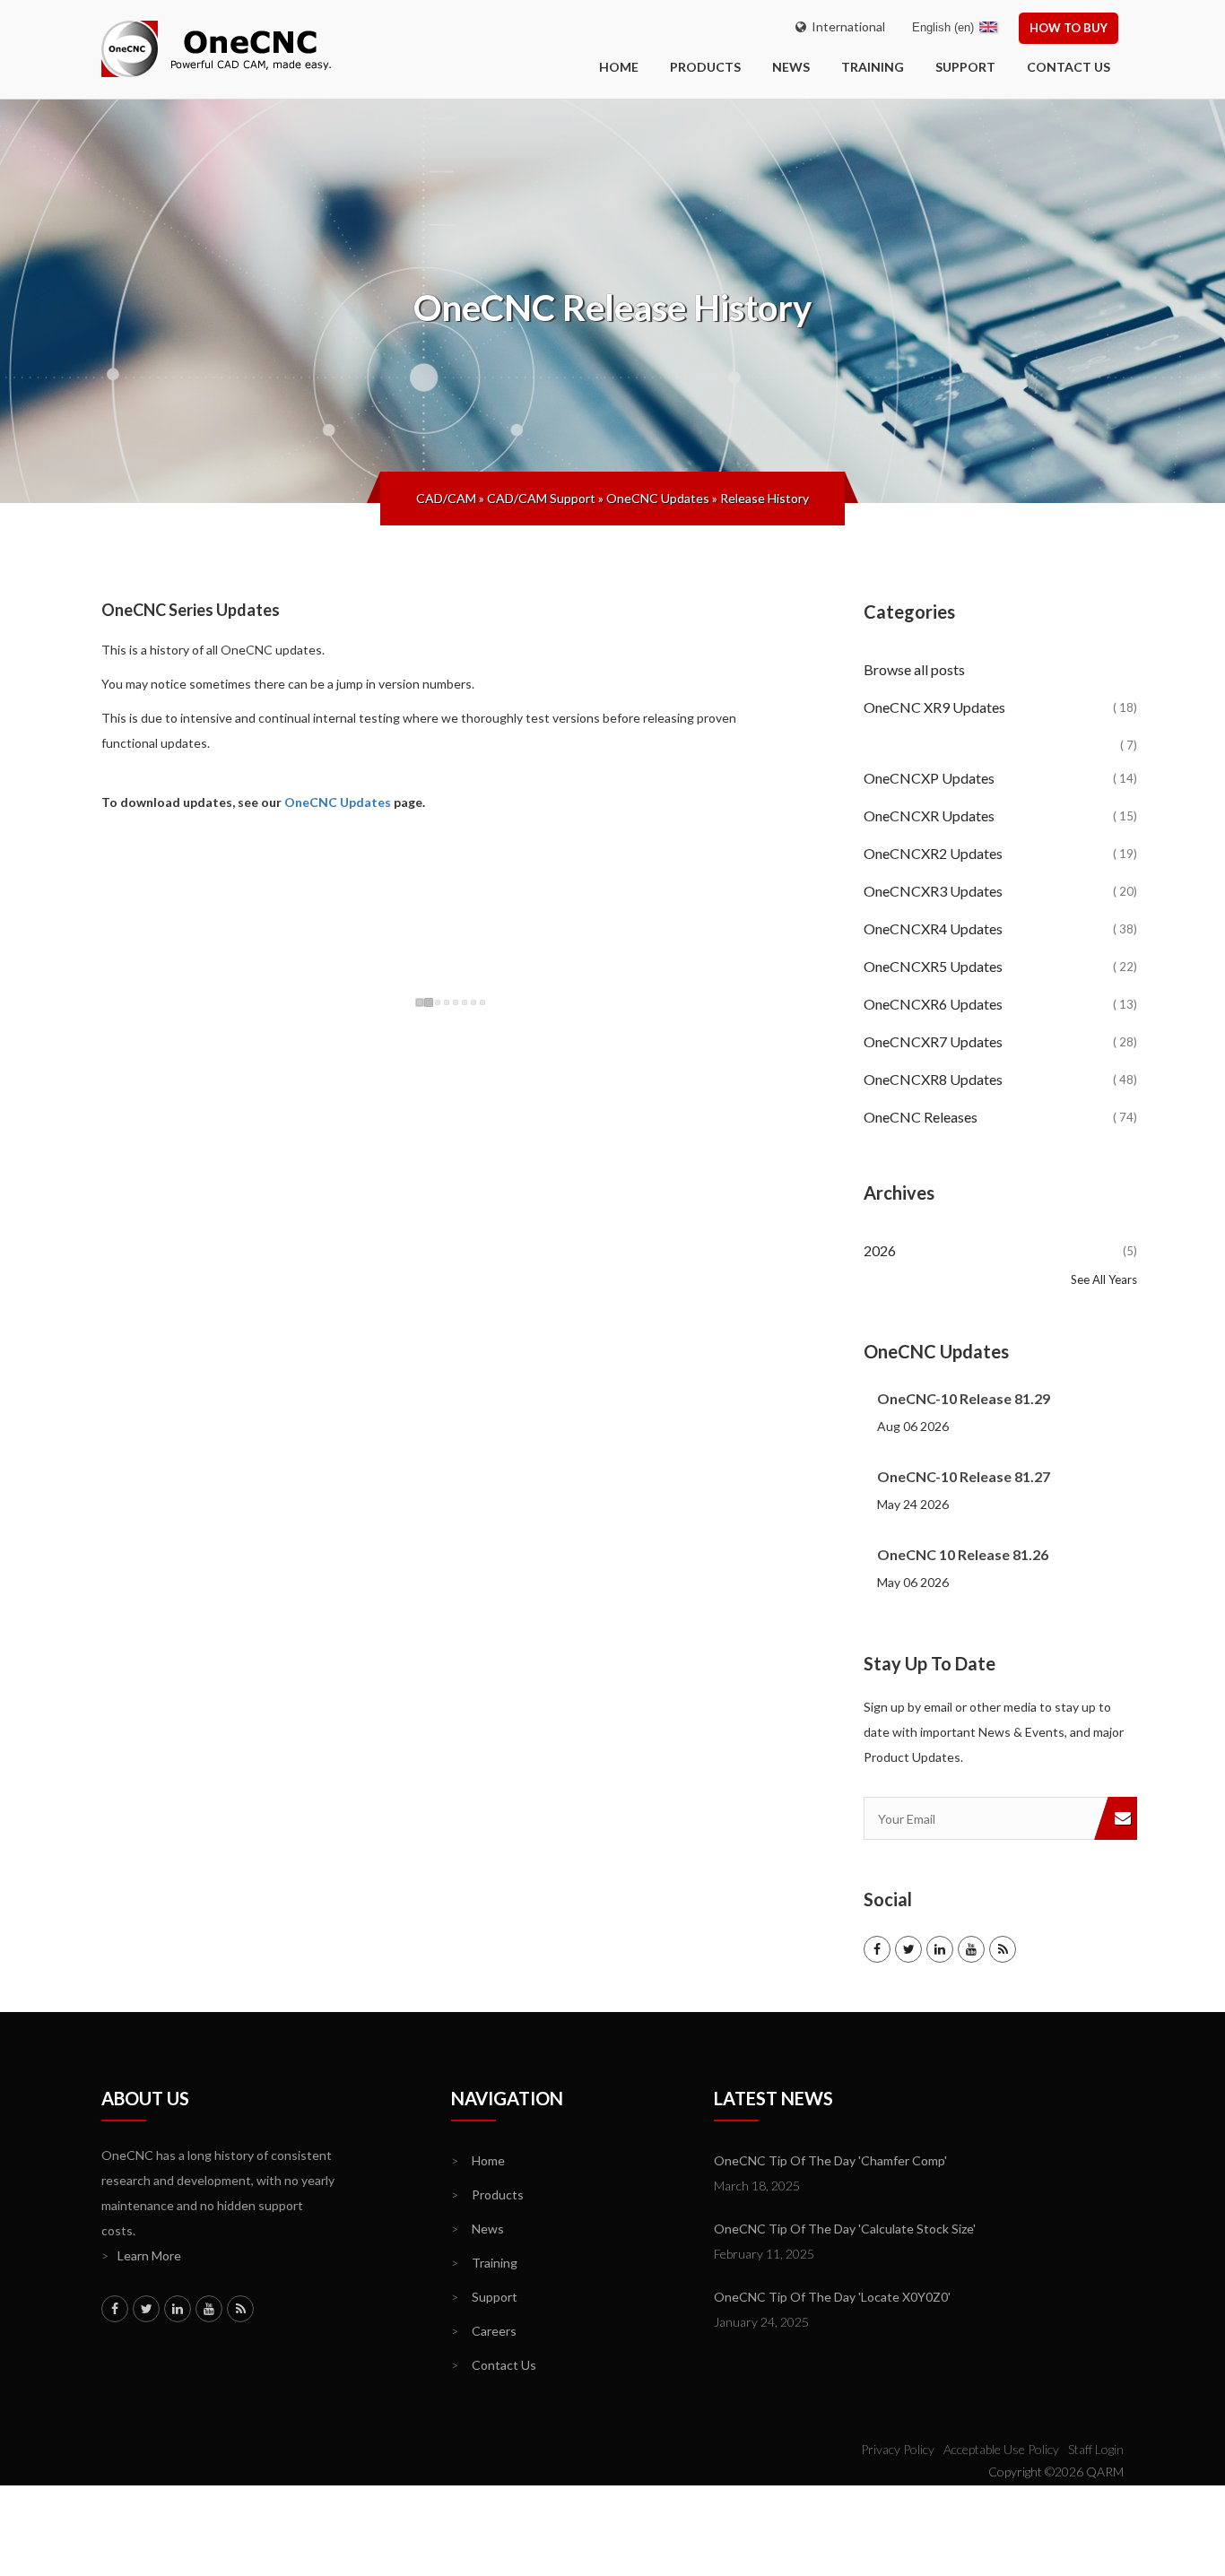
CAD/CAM (446, 498)
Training (873, 67)
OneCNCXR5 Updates (1000, 966)
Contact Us (1069, 67)
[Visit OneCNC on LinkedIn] (940, 1949)
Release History (765, 498)
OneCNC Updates (658, 498)
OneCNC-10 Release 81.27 (964, 1476)
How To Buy (1069, 28)
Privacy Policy (898, 2449)
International (846, 26)
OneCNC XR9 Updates (1000, 707)
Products (705, 67)
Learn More (141, 2255)
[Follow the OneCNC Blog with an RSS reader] (1003, 1949)
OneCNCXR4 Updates (1000, 928)
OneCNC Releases (1000, 1117)
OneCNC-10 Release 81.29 (964, 1398)
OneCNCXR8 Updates (1000, 1079)
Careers (484, 2331)
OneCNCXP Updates (1000, 778)
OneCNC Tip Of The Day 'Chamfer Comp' (830, 2160)
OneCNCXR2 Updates (1000, 853)
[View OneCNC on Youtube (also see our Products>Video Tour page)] (971, 1949)
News (791, 67)
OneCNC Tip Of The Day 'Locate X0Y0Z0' (832, 2297)
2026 (1000, 1250)
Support (965, 67)
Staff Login (1096, 2449)
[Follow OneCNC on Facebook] (877, 1949)
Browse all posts (916, 669)
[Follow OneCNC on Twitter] (908, 1949)
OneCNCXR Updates (1000, 815)
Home (478, 2160)
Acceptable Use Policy (1001, 2449)
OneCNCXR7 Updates (1000, 1041)
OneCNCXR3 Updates (1000, 891)
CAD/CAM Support (541, 498)
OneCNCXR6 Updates (1000, 1004)
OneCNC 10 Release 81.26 (963, 1554)
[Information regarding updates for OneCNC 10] (1000, 731)
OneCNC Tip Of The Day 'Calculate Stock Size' (845, 2229)
